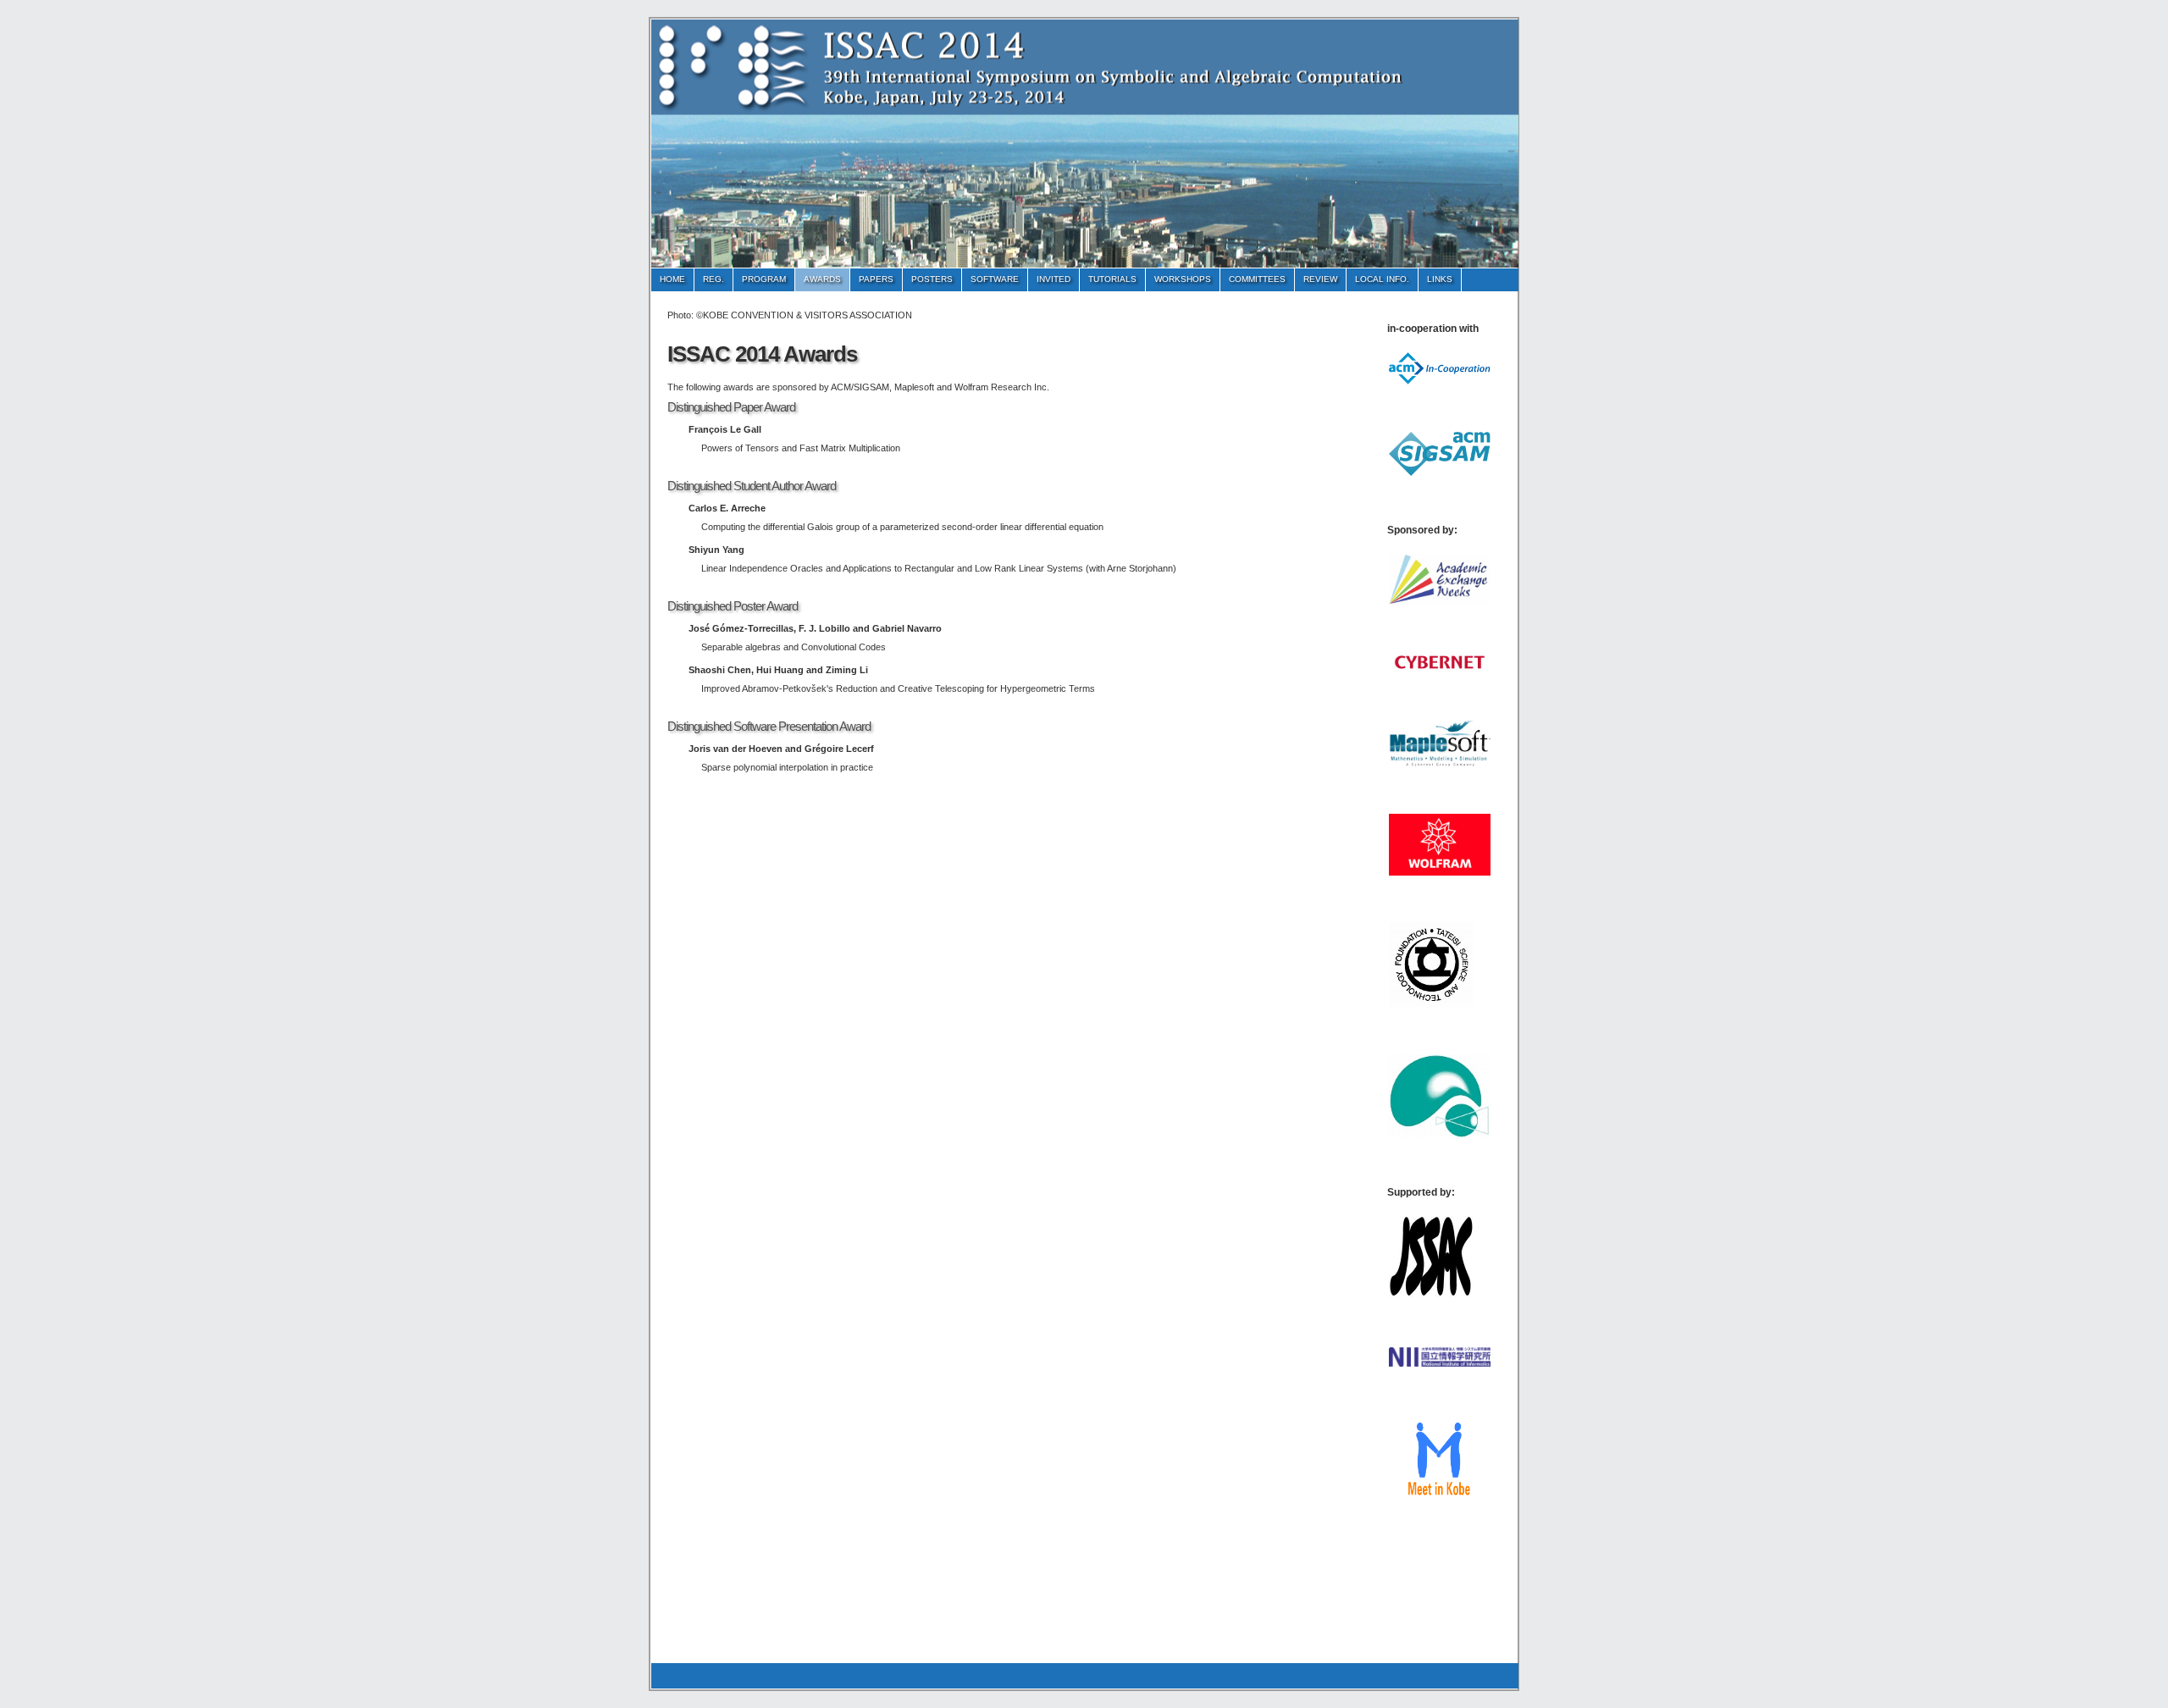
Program (764, 279)
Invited (1054, 279)
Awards (822, 279)
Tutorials (1112, 279)
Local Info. (1382, 279)
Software (995, 279)
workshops (1183, 279)
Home (672, 279)
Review (1320, 279)
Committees (1257, 279)
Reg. (713, 279)
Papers (876, 279)
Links (1440, 279)
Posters (932, 279)
